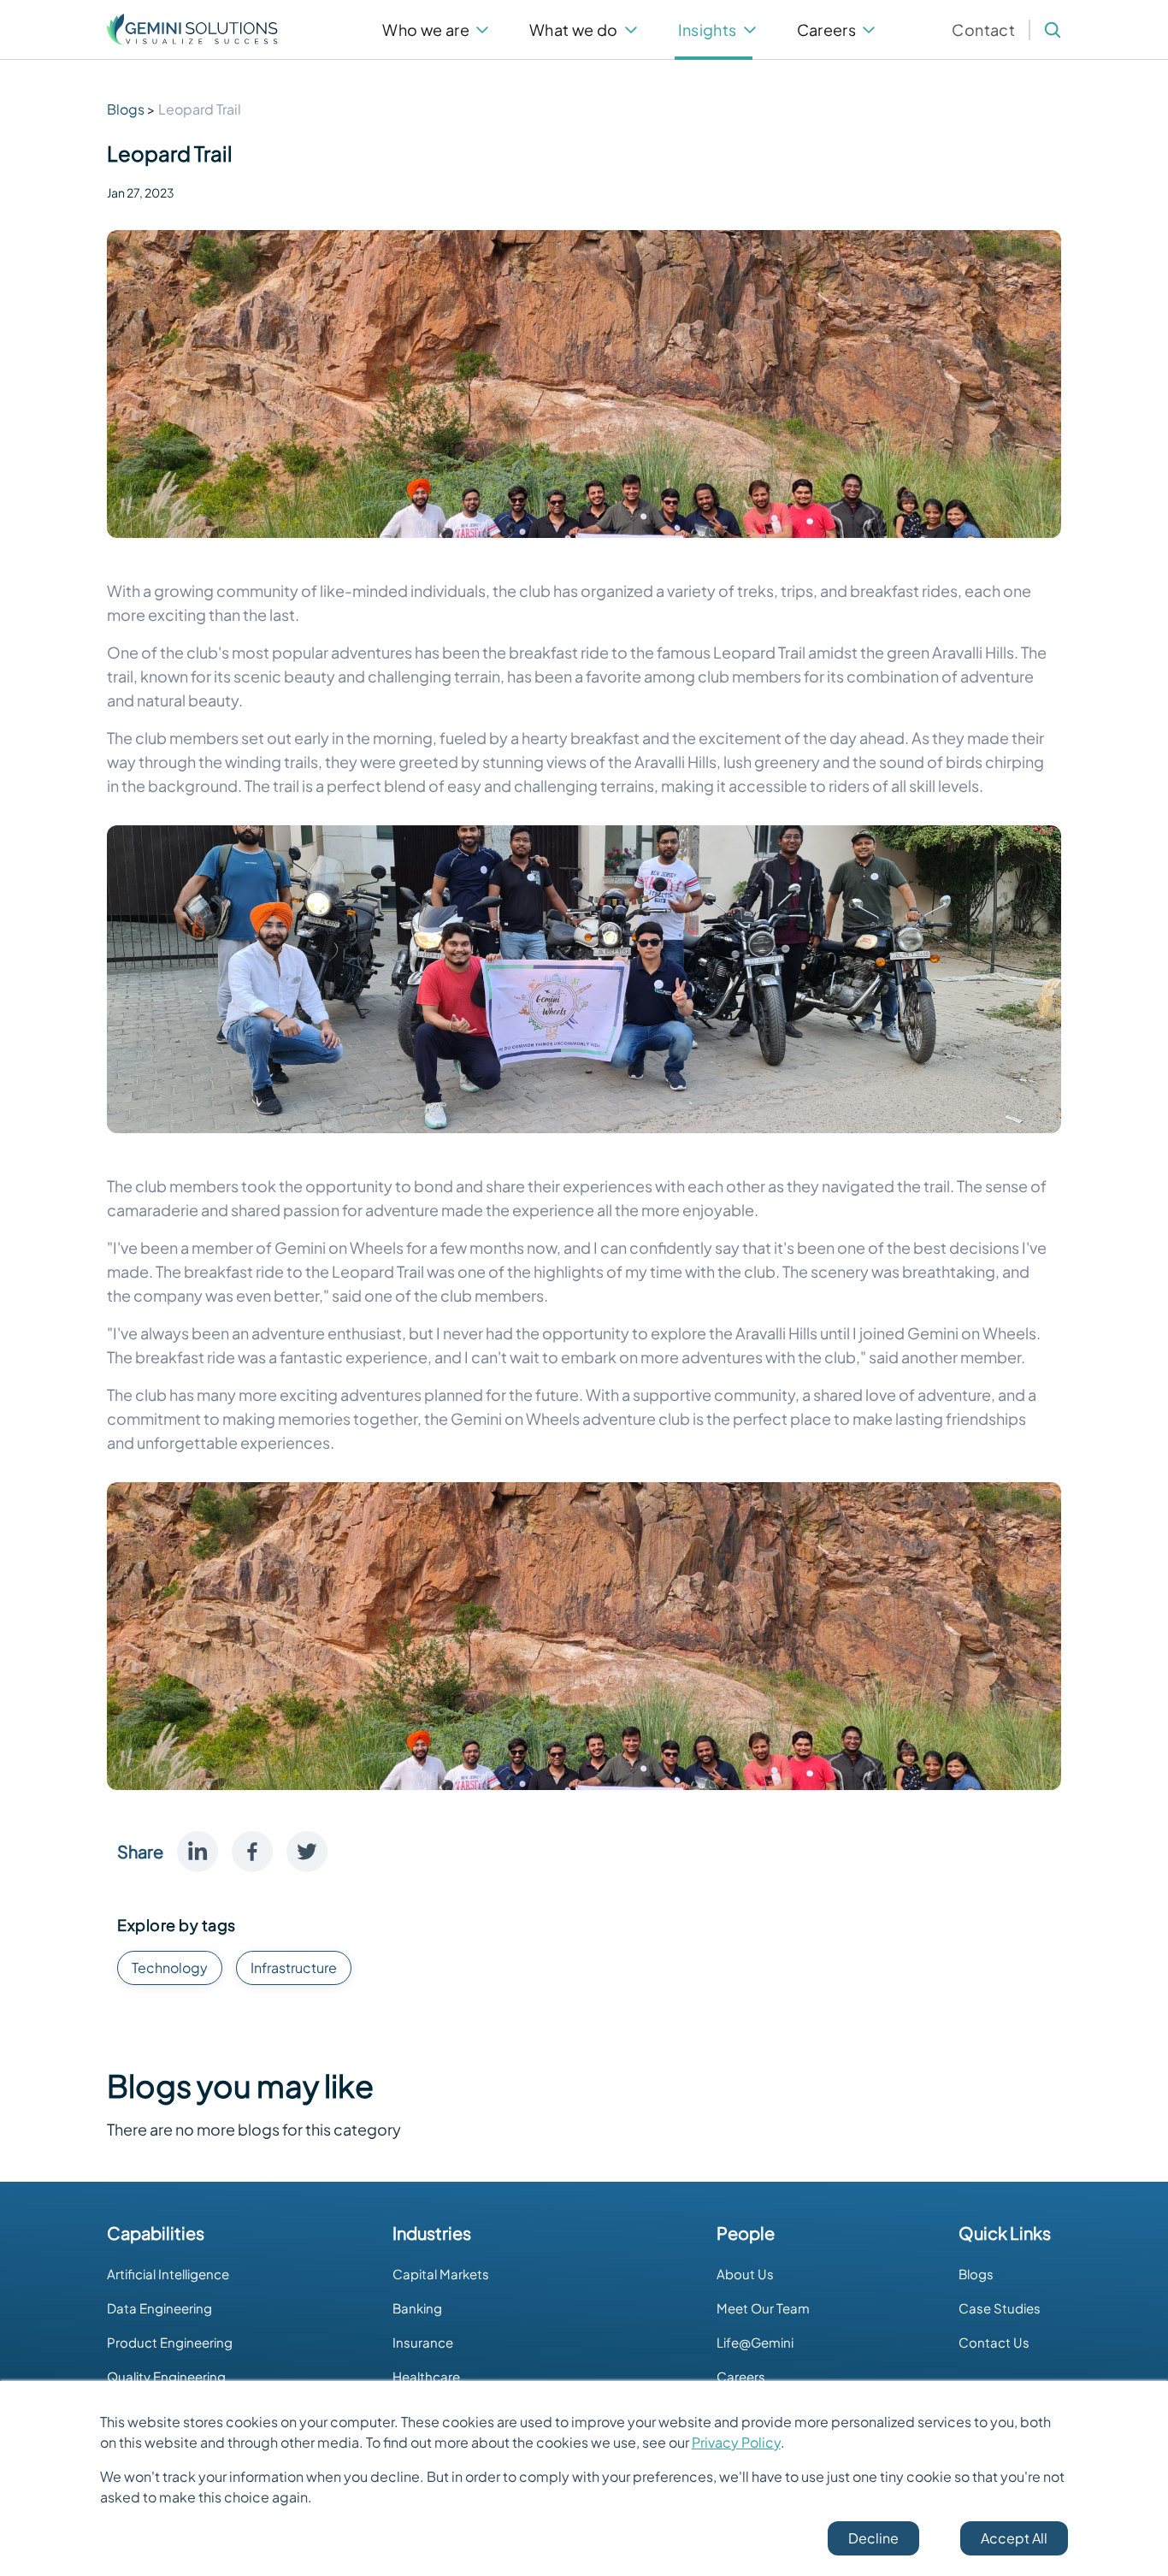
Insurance (423, 2342)
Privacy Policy (736, 2442)
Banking (417, 2308)
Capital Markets (441, 2274)
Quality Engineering (166, 2376)
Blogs (976, 2274)
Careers (741, 2376)
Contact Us (994, 2342)
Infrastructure (294, 1967)
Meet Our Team (763, 2308)
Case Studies (1000, 2308)
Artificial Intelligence (168, 2274)
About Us (745, 2274)
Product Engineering (170, 2342)
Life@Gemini (755, 2342)
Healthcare (426, 2376)
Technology (170, 1967)
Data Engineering (159, 2308)
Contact (983, 30)
